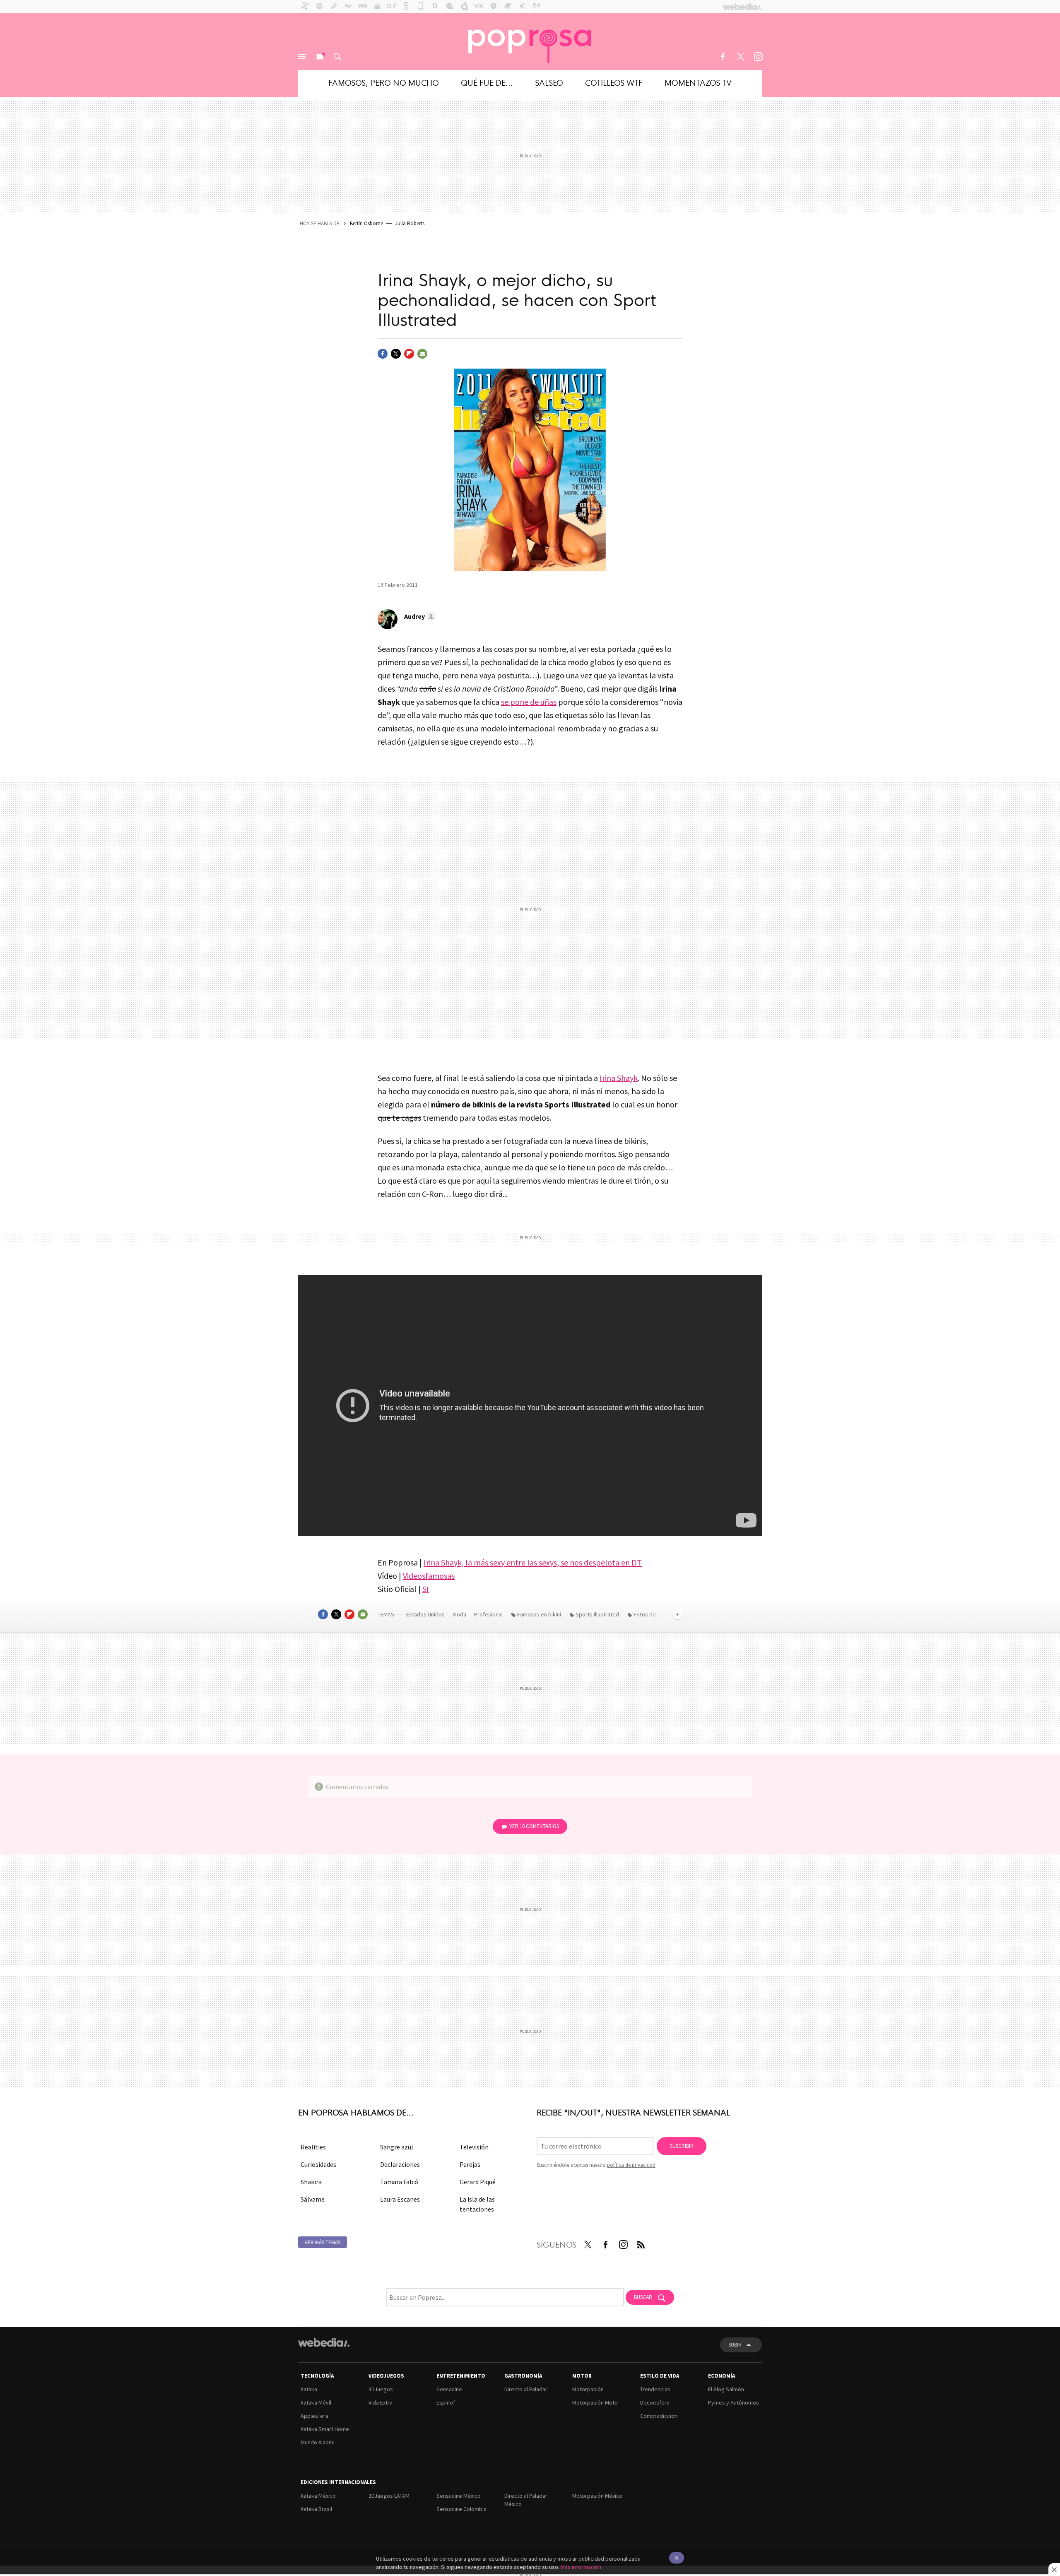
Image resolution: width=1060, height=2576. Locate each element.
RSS (641, 2243)
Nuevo (320, 57)
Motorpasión (588, 2389)
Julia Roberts (410, 223)
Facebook (723, 57)
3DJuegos (381, 2389)
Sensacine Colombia (461, 2509)
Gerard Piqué (478, 2182)
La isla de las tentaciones (477, 2204)
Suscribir (682, 2146)
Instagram (758, 57)
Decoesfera (655, 2402)
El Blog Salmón (726, 2389)
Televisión (474, 2147)
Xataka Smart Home (325, 2429)
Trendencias (655, 2389)
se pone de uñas (529, 702)
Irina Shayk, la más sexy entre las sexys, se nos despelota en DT (533, 1562)
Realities (313, 2147)
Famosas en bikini (539, 1614)
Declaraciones (400, 2164)
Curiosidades (318, 2164)
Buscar (337, 57)
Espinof (446, 2402)
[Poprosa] (530, 41)
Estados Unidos (425, 1614)
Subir (735, 2345)
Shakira (311, 2182)
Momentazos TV (698, 82)
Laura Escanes (400, 2199)
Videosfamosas (429, 1576)
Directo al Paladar (526, 2389)
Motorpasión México (597, 2496)
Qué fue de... (487, 82)
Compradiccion (659, 2416)
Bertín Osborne (366, 223)
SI (426, 1589)
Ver (534, 1826)
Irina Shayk (619, 1078)
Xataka (309, 2389)
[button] (419, 616)
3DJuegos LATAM (389, 2496)
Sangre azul (397, 2147)
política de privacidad (631, 2165)
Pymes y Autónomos (734, 2402)
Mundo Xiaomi (318, 2442)
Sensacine (449, 2389)
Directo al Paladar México (526, 2500)
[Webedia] (324, 2342)
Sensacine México (459, 2496)
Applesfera (314, 2416)
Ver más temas (323, 2242)
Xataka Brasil (316, 2509)
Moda (460, 1614)
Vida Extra (381, 2402)
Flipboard (409, 354)
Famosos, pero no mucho (384, 82)
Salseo (549, 82)
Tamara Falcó (399, 2182)
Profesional (489, 1614)
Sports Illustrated (597, 1614)
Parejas (470, 2164)
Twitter (740, 57)
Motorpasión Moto (595, 2402)
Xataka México (318, 2496)
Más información (581, 2567)
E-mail (422, 354)
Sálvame (313, 2199)
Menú (302, 57)
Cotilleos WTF (614, 82)
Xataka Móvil (316, 2402)
